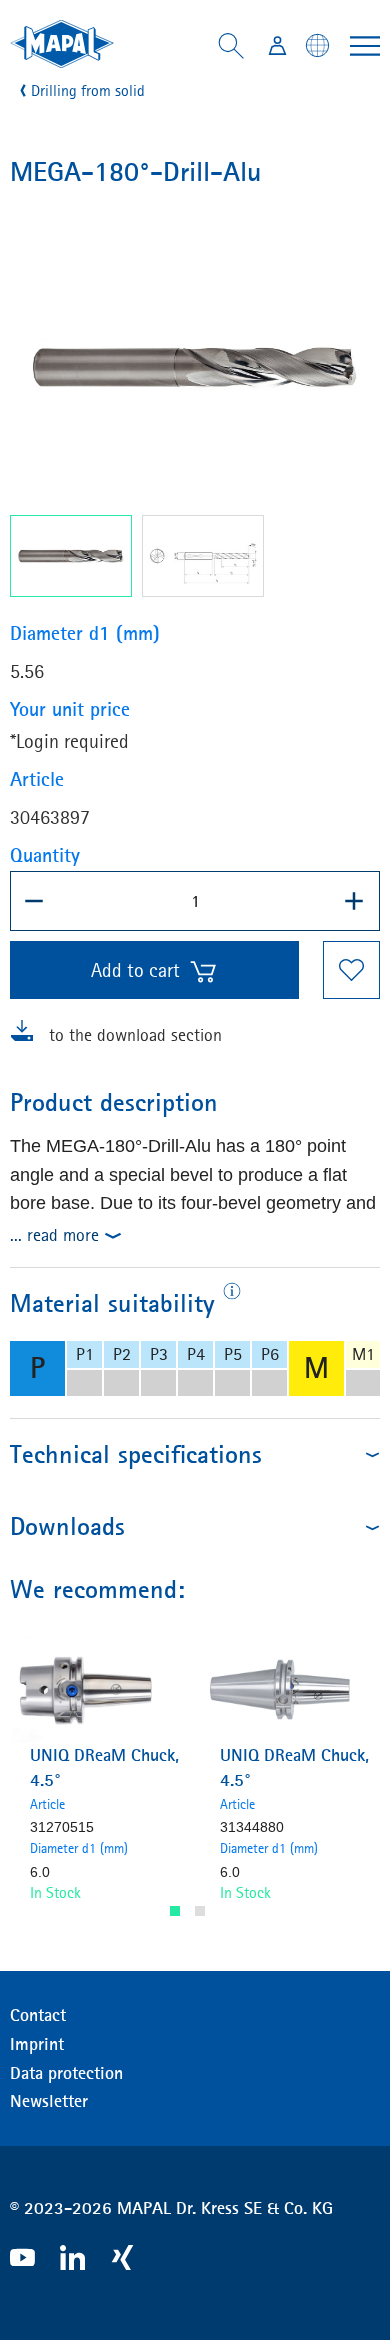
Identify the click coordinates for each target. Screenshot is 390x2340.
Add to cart (135, 970)
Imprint (37, 2044)
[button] (175, 1911)
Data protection (66, 2073)
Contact (38, 2015)
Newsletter (49, 2101)
